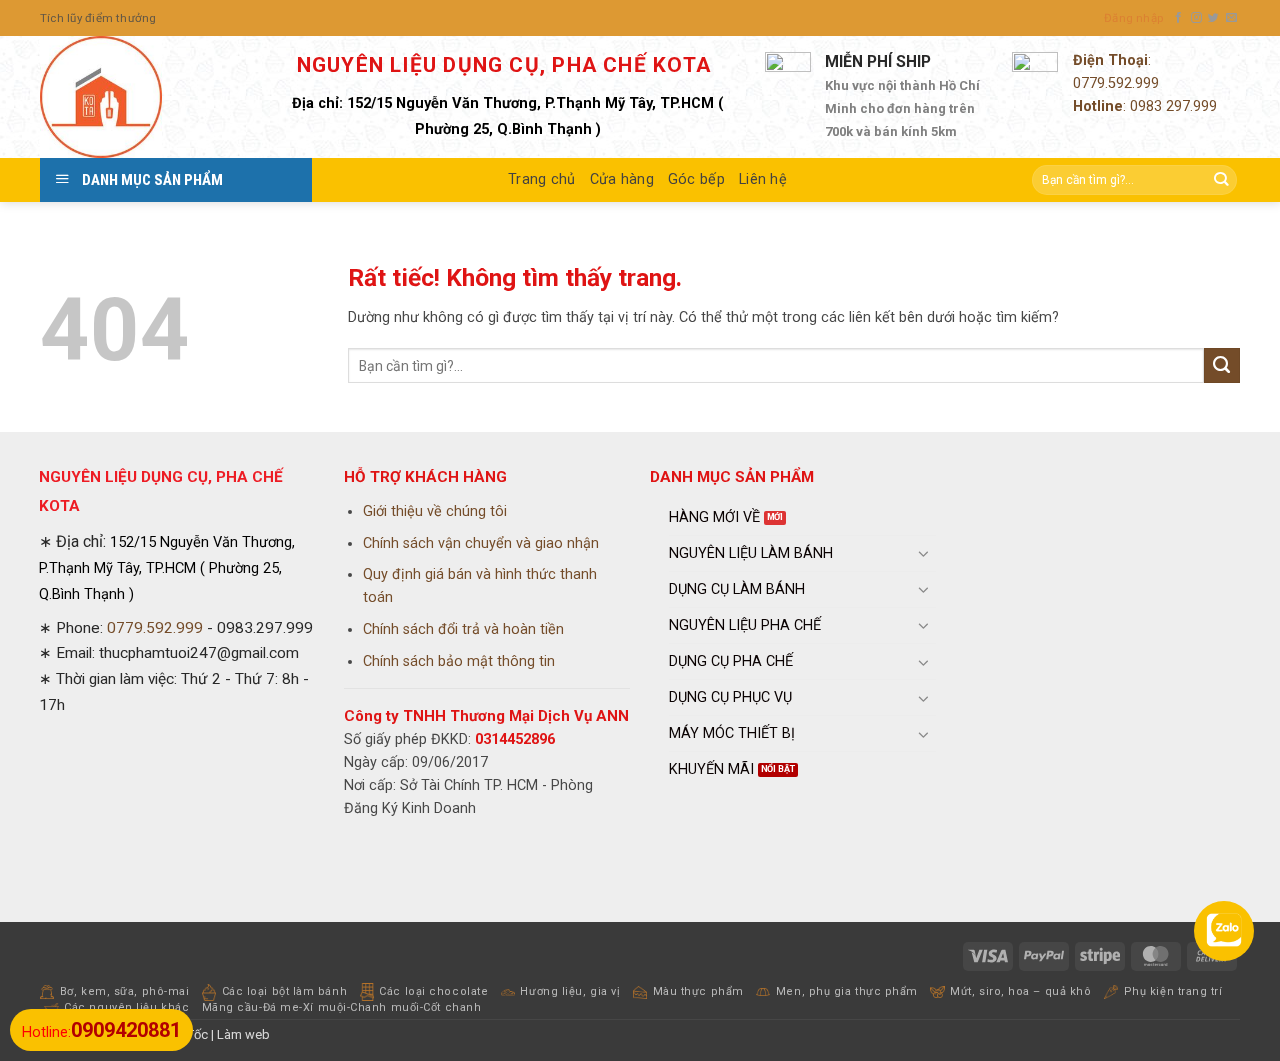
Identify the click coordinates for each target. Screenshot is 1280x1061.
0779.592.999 (1116, 83)
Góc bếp (696, 179)
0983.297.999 (265, 628)
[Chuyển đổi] (924, 553)
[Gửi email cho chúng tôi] (1231, 18)
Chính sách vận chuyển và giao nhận (481, 543)
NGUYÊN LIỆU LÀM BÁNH (751, 553)
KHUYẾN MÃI (711, 769)
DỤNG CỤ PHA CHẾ (731, 661)
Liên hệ (763, 179)
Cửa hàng (622, 179)
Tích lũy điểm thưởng (98, 18)
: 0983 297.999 (1145, 106)
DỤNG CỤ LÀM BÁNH (737, 589)
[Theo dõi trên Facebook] (1178, 18)
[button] (1133, 18)
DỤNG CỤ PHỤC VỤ (730, 697)
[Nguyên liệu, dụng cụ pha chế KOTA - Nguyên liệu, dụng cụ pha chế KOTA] (140, 97)
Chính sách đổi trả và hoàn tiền (463, 629)
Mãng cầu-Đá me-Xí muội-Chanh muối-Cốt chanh (342, 1007)
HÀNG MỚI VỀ (714, 517)
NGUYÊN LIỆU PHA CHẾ (745, 625)
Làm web (243, 1034)
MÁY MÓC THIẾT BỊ (732, 733)
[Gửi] (1220, 180)
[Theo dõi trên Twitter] (1213, 18)
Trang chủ (542, 179)
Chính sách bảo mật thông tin (459, 661)
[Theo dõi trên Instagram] (1196, 18)
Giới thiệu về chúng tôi (435, 511)
